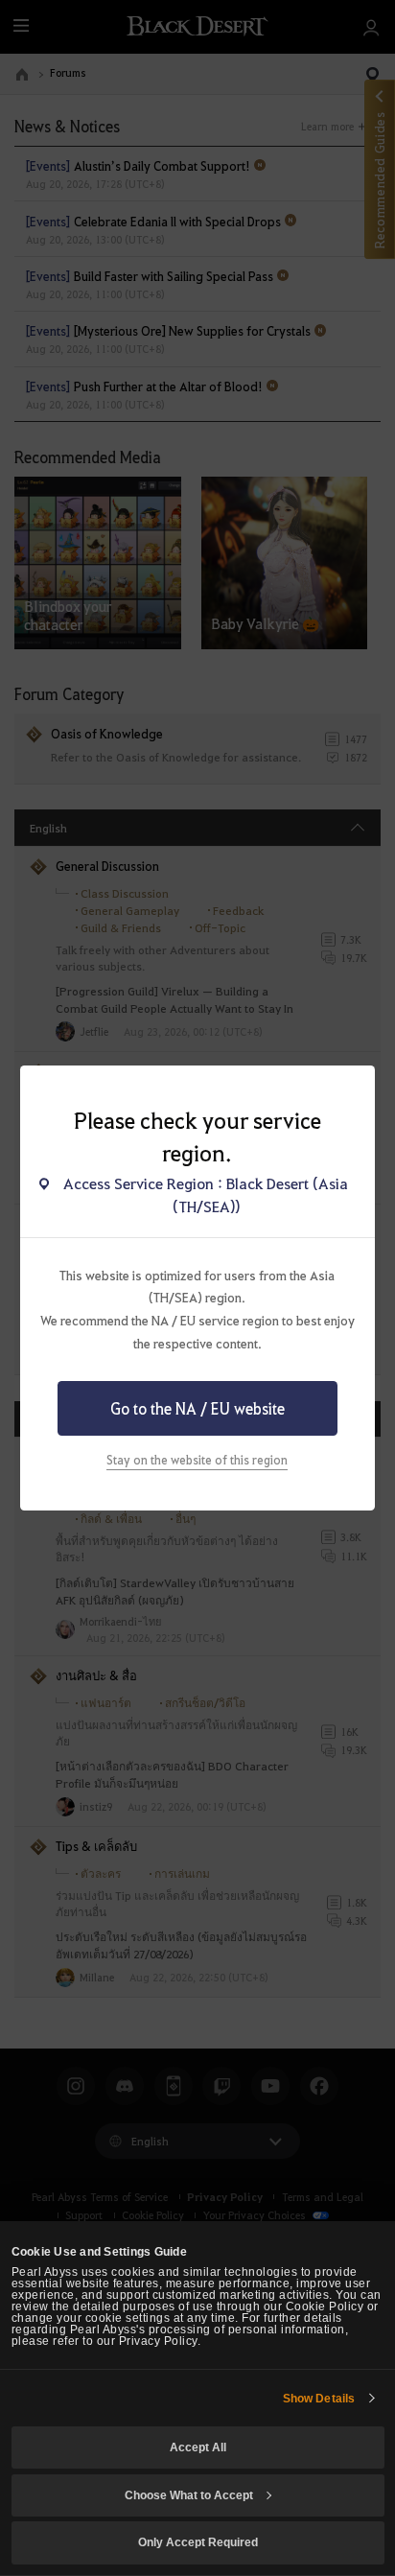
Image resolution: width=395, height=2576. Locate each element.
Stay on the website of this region (197, 1460)
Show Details (319, 2399)
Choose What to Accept (189, 2495)
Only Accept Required (198, 2542)
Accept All (198, 2447)
